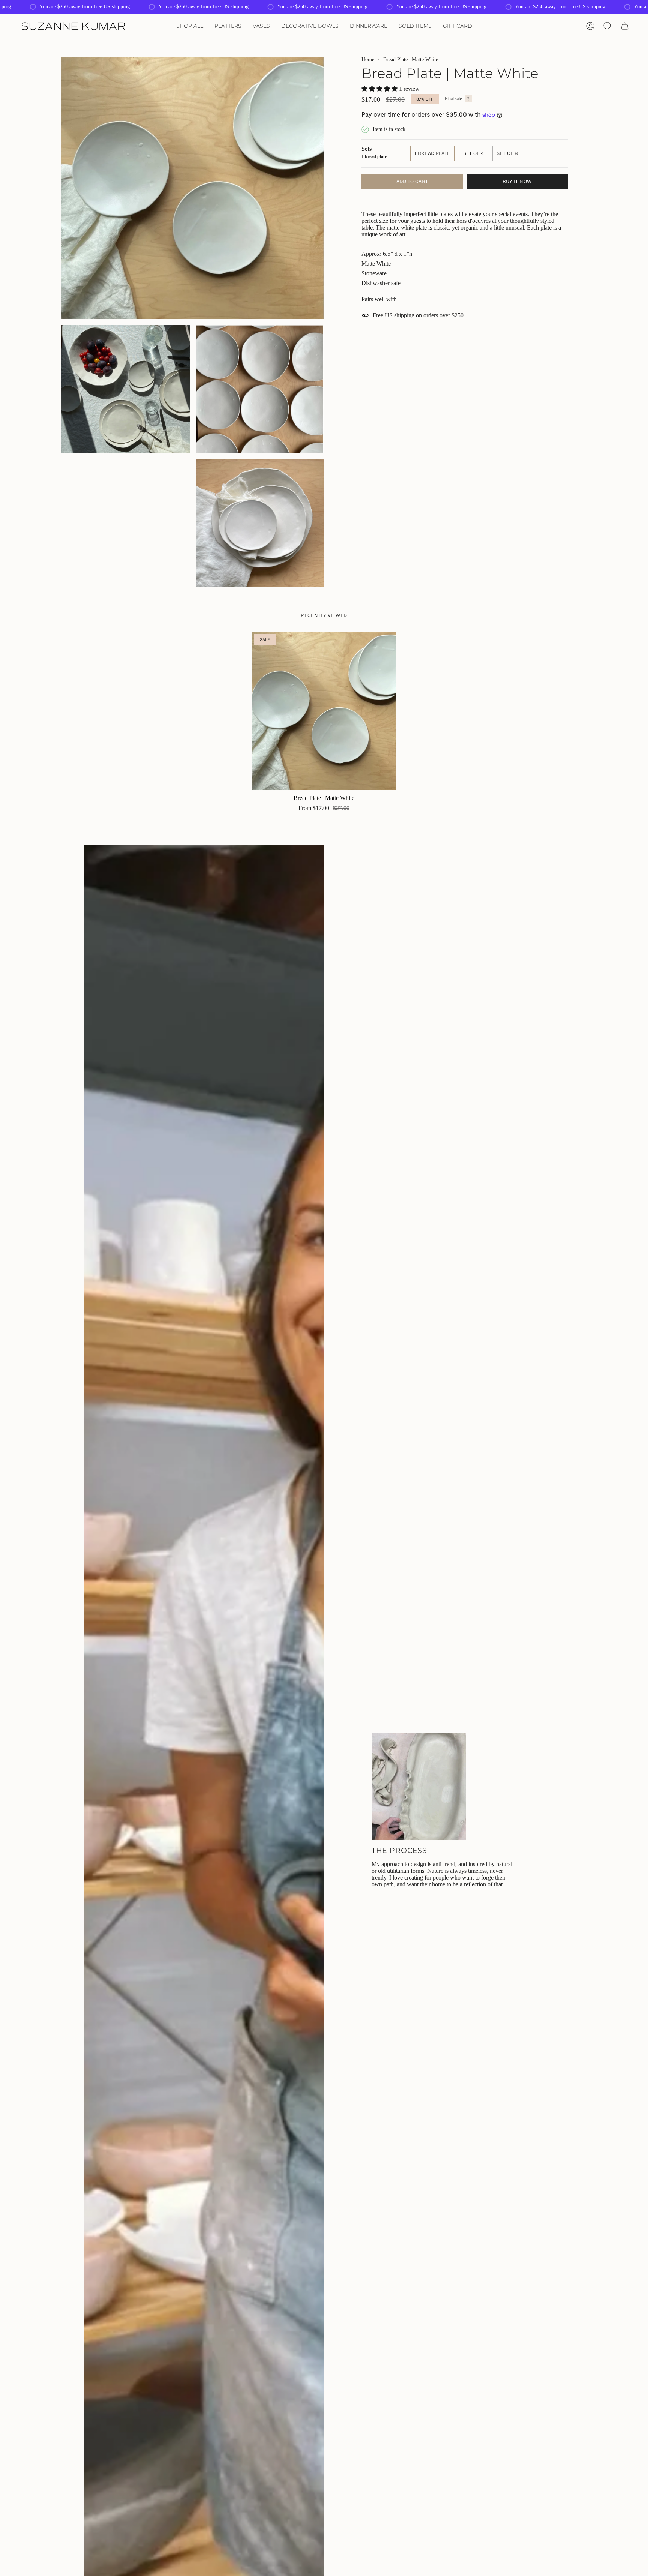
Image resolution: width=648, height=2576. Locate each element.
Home (368, 59)
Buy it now (517, 181)
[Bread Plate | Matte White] (324, 711)
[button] (190, 26)
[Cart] (625, 26)
